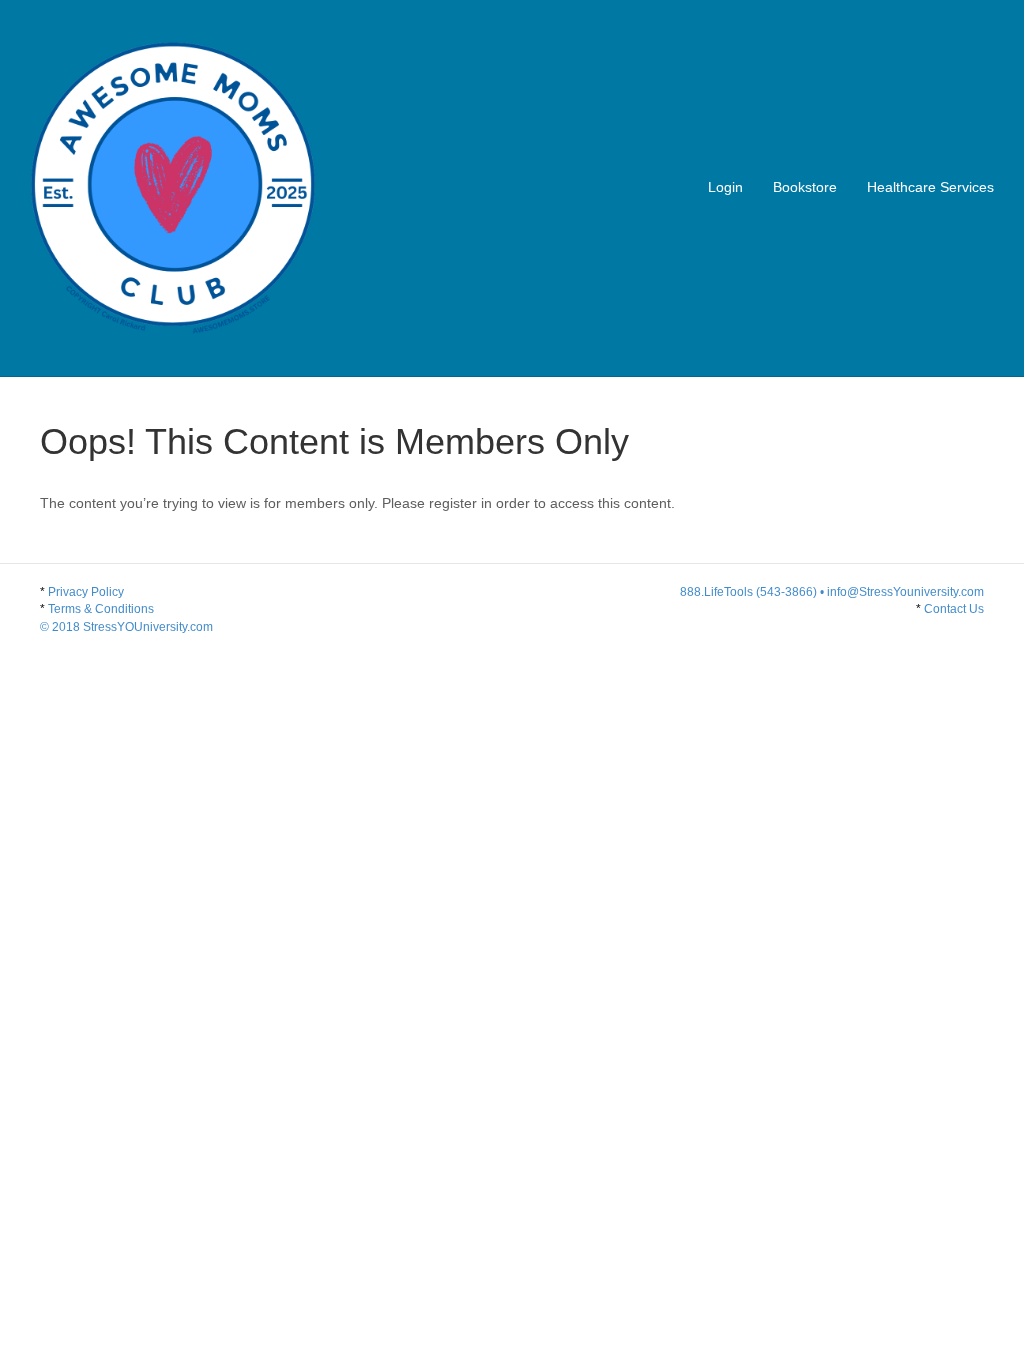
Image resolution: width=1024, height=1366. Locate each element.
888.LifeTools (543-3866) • (753, 592)
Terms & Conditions (126, 617)
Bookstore (805, 187)
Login (725, 187)
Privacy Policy (86, 592)
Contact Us (954, 609)
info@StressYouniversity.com (905, 592)
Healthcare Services (930, 187)
